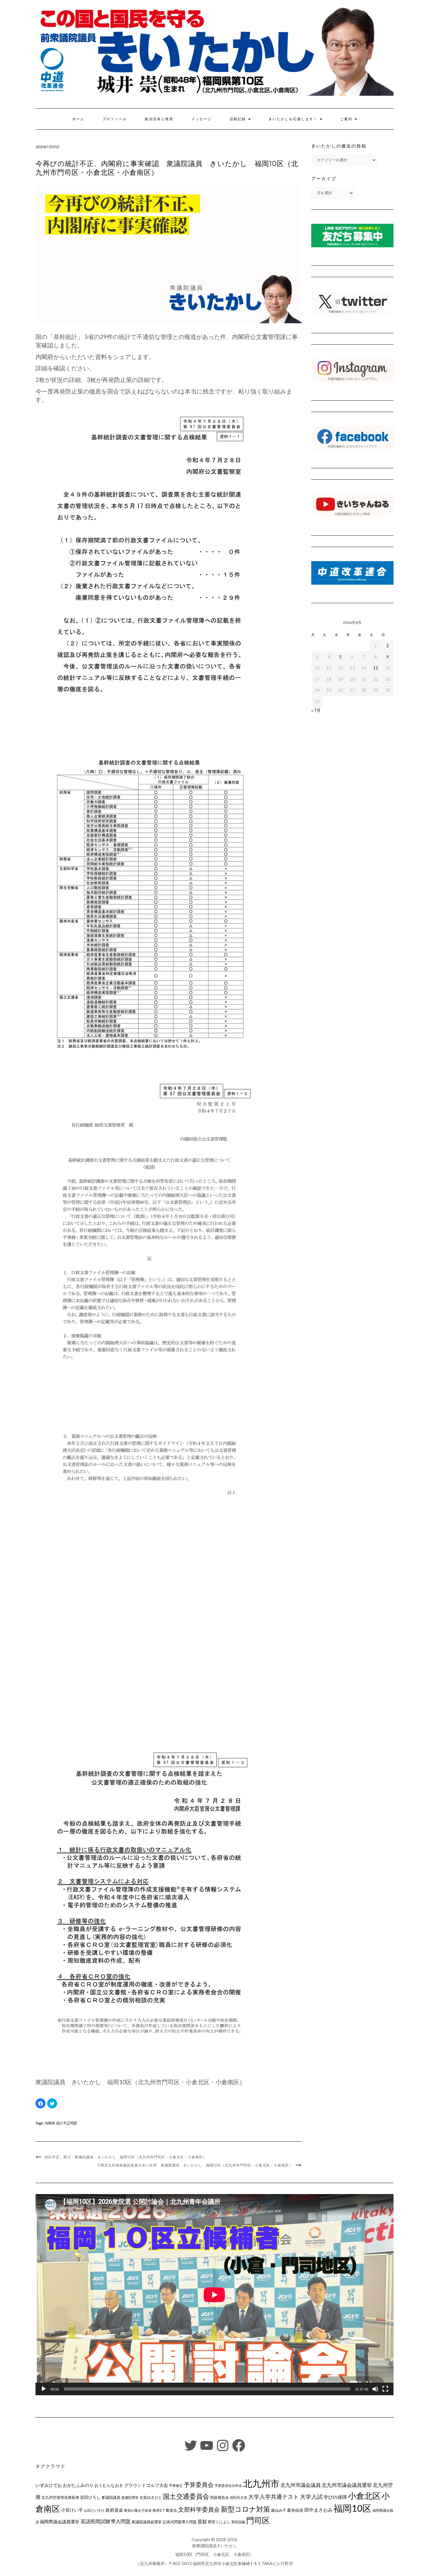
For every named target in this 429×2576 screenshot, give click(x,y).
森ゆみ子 (279, 2510)
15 (376, 668)
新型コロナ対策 (245, 2509)
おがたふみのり (78, 2485)
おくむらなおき (109, 2485)
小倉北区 (364, 2496)
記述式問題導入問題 (180, 2522)
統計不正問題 (66, 2123)
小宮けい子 (72, 2510)
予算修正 (176, 2485)
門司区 (258, 2520)
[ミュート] (375, 2389)
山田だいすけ (94, 2510)
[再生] (44, 2389)
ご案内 (347, 119)
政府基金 (114, 2510)
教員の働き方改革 (138, 2510)
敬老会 (171, 2510)
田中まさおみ (318, 2510)
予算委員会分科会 (228, 2485)
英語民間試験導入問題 (106, 2521)
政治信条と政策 (159, 119)
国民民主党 (239, 2497)
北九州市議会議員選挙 (347, 2485)
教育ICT (159, 2510)
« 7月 (316, 710)
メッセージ (201, 119)
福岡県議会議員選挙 (60, 2522)
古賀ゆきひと (151, 2497)
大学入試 (311, 2497)
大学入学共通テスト (274, 2497)
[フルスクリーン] (385, 2389)
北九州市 (261, 2483)
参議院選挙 (130, 2497)
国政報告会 (220, 2497)
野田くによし (219, 2522)
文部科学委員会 (199, 2509)
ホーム (78, 119)
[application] (215, 2295)
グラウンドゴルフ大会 (146, 2485)
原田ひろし (90, 2497)
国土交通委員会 (186, 2496)
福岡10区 (353, 2508)
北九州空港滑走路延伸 (60, 2497)
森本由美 (295, 2510)
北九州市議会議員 (301, 2485)
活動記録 (239, 119)
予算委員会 (199, 2485)
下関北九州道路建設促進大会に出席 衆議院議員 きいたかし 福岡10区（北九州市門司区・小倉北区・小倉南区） (195, 2165)
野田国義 (238, 2522)
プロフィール (115, 119)
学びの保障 (335, 2497)
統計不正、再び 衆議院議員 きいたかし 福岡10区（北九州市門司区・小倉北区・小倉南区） (126, 2157)
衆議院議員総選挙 (147, 2522)
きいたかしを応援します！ (294, 119)
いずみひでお (49, 2485)
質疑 (202, 2521)
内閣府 (49, 2123)
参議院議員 (111, 2497)
